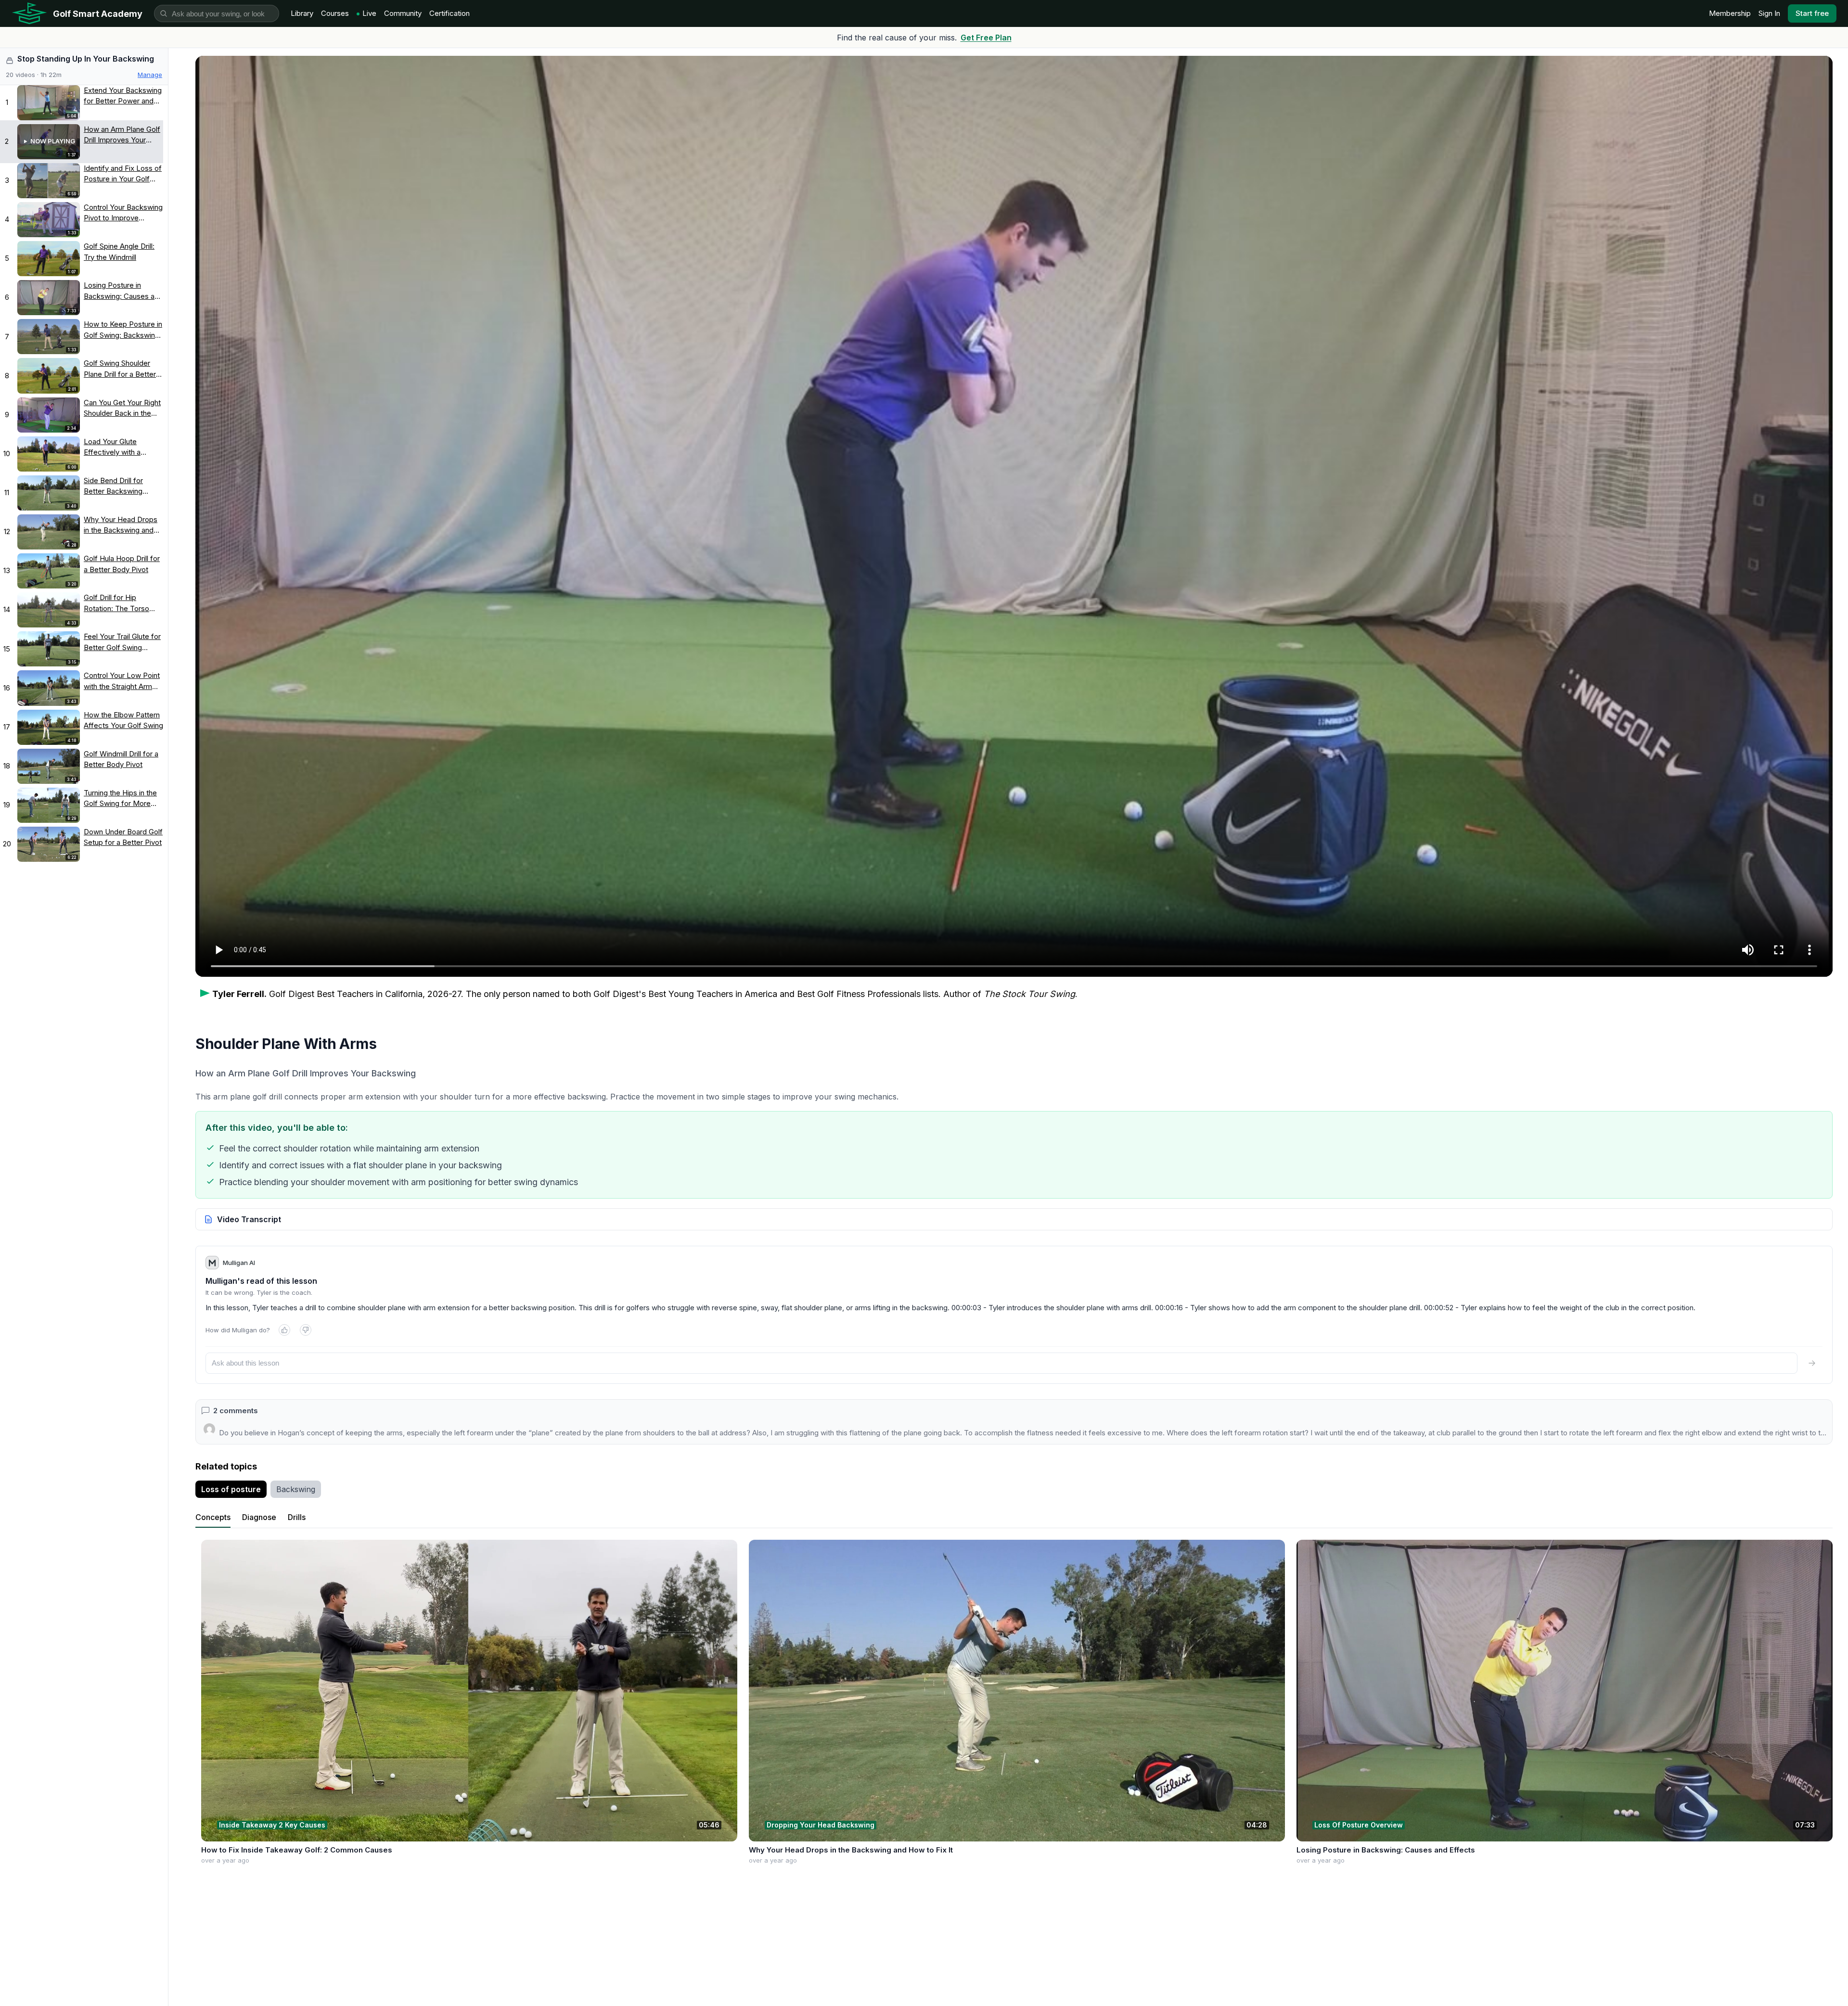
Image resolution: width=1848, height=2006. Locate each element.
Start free (1812, 13)
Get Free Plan (986, 38)
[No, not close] (306, 1330)
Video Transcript (249, 1219)
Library (302, 13)
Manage (150, 75)
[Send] (1812, 1363)
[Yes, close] (284, 1330)
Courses (335, 13)
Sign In (1769, 13)
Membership (1730, 13)
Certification (449, 13)
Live (369, 13)
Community (403, 13)
